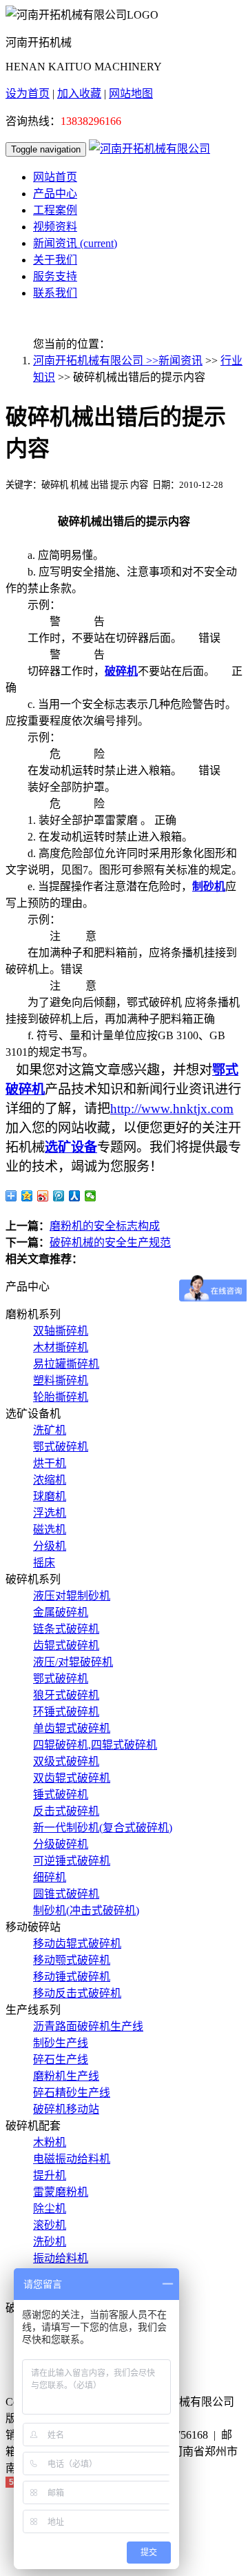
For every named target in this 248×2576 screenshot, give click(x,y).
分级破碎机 (61, 1844)
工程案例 (55, 210)
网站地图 (131, 94)
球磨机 (50, 1496)
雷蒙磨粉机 (61, 2192)
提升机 (50, 2175)
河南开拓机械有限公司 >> (96, 361)
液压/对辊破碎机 (73, 1662)
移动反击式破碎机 (77, 1993)
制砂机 (209, 886)
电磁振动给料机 (72, 2159)
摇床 (44, 1563)
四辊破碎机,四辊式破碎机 (95, 1745)
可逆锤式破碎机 (72, 1861)
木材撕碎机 (61, 1347)
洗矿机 (50, 1430)
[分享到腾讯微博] (59, 1196)
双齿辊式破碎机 (72, 1778)
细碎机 (50, 1877)
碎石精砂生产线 (72, 2093)
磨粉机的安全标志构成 (105, 1226)
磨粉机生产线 (66, 2076)
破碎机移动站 (66, 2109)
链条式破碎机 (66, 1629)
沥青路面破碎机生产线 (88, 2026)
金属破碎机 (61, 1612)
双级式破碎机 (66, 1761)
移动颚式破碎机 (72, 1960)
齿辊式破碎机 (66, 1645)
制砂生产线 (61, 2043)
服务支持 (55, 276)
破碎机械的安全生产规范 (110, 1242)
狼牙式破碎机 (66, 1695)
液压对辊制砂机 (72, 1596)
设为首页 (28, 94)
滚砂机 (50, 2225)
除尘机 (50, 2209)
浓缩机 (50, 1480)
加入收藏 (79, 94)
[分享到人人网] (75, 1196)
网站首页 (55, 177)
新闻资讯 (75, 243)
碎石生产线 (61, 2059)
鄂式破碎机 (61, 1447)
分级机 (50, 1546)
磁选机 (50, 1530)
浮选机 (50, 1513)
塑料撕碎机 (61, 1380)
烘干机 (50, 1463)
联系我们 (55, 293)
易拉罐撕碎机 (66, 1364)
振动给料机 (61, 2258)
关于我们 (55, 260)
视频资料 (55, 227)
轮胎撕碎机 (61, 1397)
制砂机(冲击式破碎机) (86, 1910)
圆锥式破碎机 (66, 1894)
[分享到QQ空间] (27, 1196)
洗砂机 (50, 2242)
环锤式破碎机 (66, 1712)
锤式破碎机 (61, 1795)
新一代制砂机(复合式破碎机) (103, 1828)
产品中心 (55, 194)
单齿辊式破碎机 (72, 1728)
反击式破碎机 (66, 1811)
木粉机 (50, 2142)
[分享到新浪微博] (43, 1196)
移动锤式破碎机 (72, 1977)
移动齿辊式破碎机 (77, 1944)
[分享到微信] (91, 1196)
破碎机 (121, 671)
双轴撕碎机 (61, 1331)
